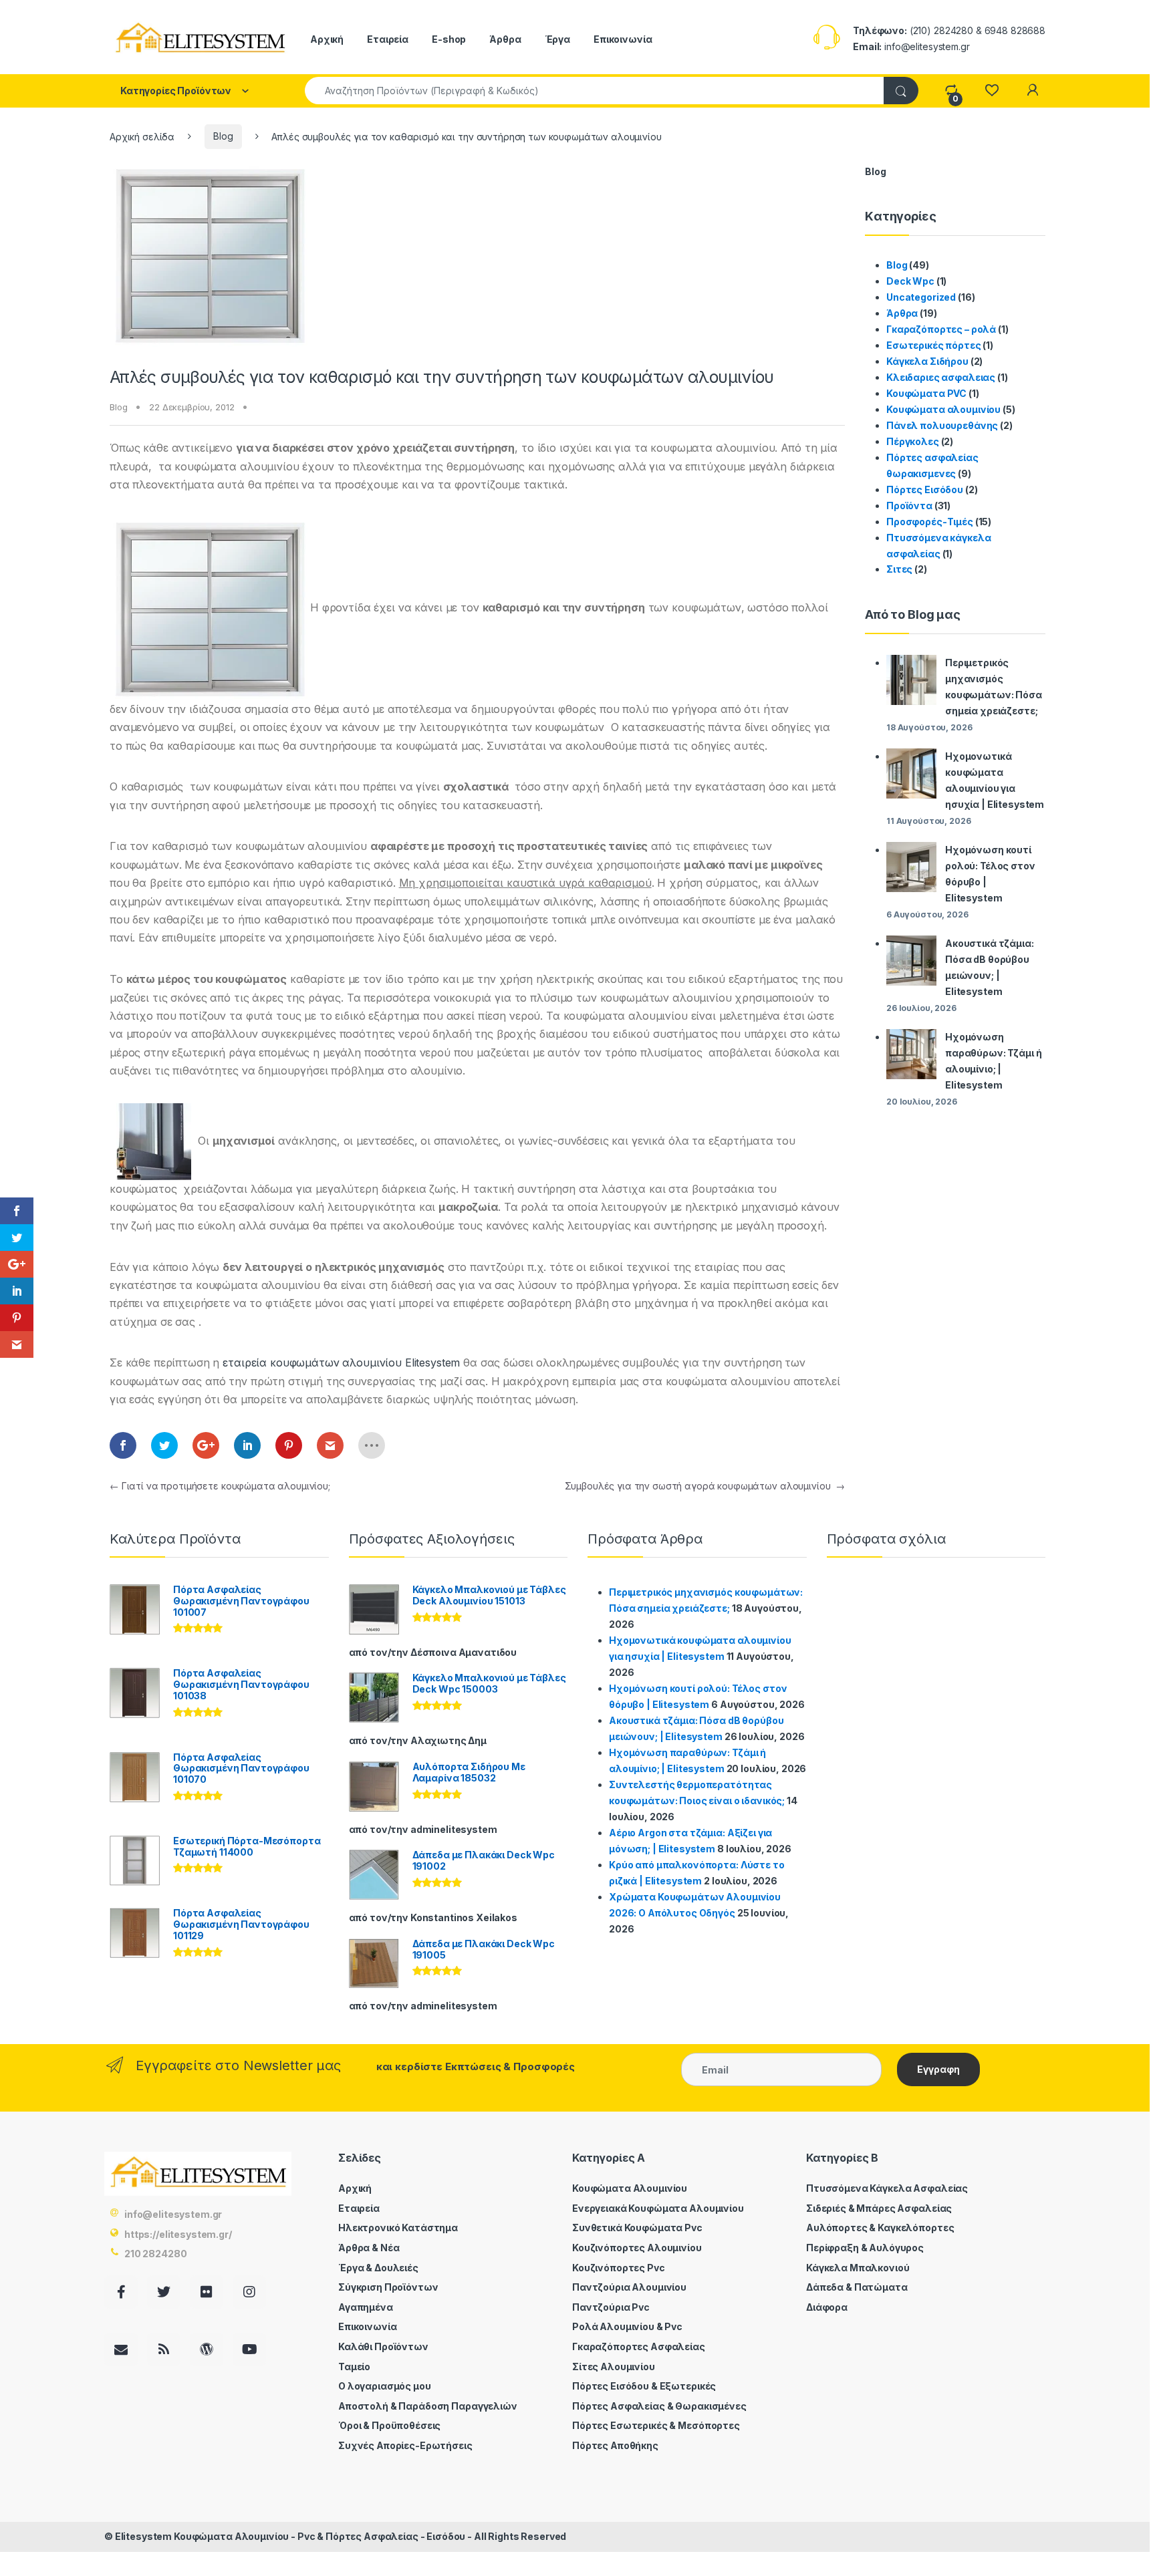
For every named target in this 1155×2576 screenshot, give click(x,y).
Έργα (557, 39)
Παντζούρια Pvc (611, 2307)
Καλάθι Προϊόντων (383, 2346)
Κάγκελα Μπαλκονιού (858, 2268)
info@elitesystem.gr (173, 2214)
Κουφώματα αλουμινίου (943, 409)
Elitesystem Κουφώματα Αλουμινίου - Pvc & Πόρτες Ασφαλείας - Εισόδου (290, 2536)
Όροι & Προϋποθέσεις (389, 2425)
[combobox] (595, 91)
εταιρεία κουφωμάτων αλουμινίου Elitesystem (343, 1363)
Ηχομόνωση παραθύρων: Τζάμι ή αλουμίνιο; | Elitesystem (993, 1061)
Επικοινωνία (623, 39)
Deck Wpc (910, 281)
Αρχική (327, 39)
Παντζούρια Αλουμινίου (629, 2287)
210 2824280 (155, 2254)
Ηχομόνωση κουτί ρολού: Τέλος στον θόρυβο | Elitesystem (990, 874)
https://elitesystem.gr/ (178, 2234)
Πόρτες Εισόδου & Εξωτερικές (644, 2386)
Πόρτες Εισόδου (925, 489)
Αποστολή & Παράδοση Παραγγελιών (428, 2406)
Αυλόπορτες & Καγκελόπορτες (880, 2228)
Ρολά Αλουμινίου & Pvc (627, 2326)
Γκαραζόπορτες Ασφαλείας (639, 2346)
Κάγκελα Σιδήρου (927, 361)
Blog (223, 136)
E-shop (449, 39)
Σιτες (899, 569)
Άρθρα (505, 39)
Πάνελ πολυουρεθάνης (942, 425)
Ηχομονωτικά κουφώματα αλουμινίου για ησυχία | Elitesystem (995, 780)
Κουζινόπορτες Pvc (619, 2268)
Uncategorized (921, 297)
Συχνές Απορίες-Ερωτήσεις (405, 2445)
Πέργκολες (913, 441)
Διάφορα (827, 2307)
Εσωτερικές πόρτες (934, 345)
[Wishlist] (992, 91)
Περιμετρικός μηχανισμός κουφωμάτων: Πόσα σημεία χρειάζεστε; (994, 687)
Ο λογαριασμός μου (385, 2386)
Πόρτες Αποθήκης (615, 2445)
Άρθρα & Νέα (369, 2248)
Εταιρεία (388, 39)
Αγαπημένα (366, 2307)
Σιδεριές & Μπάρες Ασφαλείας (879, 2208)
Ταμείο (354, 2367)
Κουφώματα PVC (926, 393)
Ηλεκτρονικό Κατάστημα (398, 2228)
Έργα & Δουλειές (378, 2268)
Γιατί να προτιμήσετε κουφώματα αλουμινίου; (220, 1486)
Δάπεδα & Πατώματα (857, 2287)
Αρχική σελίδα (142, 136)
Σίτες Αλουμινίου (614, 2367)
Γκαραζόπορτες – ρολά (941, 329)
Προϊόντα (909, 506)
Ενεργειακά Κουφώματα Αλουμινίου (658, 2208)
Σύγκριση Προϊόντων (388, 2287)
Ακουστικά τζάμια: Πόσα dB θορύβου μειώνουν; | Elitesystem (990, 967)
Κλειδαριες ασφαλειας (941, 377)
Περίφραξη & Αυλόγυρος (865, 2248)
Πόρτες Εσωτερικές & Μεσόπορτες (656, 2425)
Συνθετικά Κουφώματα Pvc (637, 2228)
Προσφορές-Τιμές (930, 522)
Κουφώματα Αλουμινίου (630, 2188)
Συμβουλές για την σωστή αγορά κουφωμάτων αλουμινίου (705, 1486)
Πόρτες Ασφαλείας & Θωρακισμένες (659, 2406)
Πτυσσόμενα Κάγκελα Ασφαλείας (887, 2188)
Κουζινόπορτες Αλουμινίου (637, 2248)
